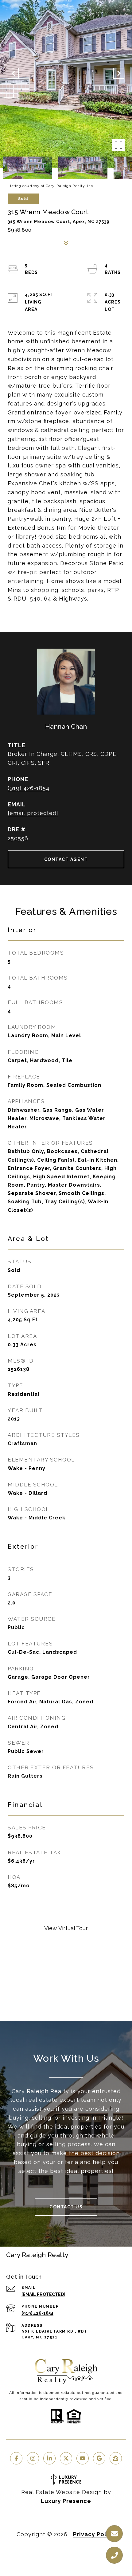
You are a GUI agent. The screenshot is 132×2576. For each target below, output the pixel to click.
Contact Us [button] (66, 2207)
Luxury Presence (66, 2501)
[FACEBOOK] (16, 2458)
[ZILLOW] (116, 2458)
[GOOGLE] (99, 2458)
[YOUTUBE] (83, 2458)
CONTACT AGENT (66, 859)
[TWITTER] (66, 2458)
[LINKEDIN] (49, 2458)
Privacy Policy (94, 2534)
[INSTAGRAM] (33, 2458)
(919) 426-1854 (29, 788)
